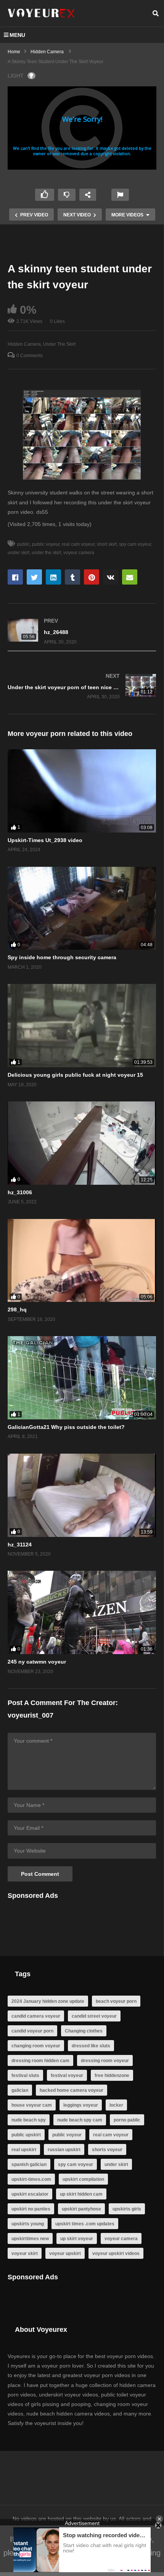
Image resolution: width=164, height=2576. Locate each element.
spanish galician (29, 2164)
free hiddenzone (112, 2075)
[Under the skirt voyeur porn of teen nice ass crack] (82, 686)
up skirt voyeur (77, 2239)
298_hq (17, 1309)
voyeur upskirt (65, 2253)
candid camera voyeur (36, 2016)
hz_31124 (20, 1545)
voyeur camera (79, 553)
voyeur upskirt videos (116, 2253)
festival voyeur (67, 2075)
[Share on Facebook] (15, 577)
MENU (17, 35)
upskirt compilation (83, 2179)
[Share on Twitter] (34, 577)
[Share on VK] (111, 577)
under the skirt (46, 553)
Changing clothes (84, 2031)
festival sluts (25, 2075)
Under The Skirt (59, 344)
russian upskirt (64, 2150)
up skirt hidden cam (81, 2194)
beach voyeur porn (116, 2001)
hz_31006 (20, 1192)
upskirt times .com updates (85, 2224)
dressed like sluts (91, 2046)
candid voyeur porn (32, 2031)
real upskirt (24, 2150)
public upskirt (26, 2135)
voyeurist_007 (31, 1715)
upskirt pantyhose (81, 2209)
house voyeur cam (32, 2105)
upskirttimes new (30, 2239)
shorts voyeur (107, 2150)
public (23, 544)
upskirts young (28, 2224)
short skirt (107, 544)
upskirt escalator (30, 2194)
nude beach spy (29, 2120)
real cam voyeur (78, 544)
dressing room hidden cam (40, 2061)
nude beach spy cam (80, 2120)
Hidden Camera (24, 344)
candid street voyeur (94, 2016)
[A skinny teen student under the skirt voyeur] (82, 791)
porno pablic (127, 2120)
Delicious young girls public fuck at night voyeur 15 (75, 1075)
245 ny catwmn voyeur (37, 1662)
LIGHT (16, 76)
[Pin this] (92, 577)
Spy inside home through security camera (62, 957)
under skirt (116, 2164)
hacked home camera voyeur (72, 2090)
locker (116, 2105)
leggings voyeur (81, 2105)
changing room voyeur (36, 2046)
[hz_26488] (82, 631)
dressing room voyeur (105, 2061)
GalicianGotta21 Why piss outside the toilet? (66, 1427)
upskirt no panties (31, 2209)
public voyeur (46, 544)
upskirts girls (127, 2209)
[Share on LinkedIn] (53, 577)
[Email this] (130, 577)
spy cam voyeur (135, 544)
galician (20, 2090)
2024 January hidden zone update (48, 2001)
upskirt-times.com (31, 2179)
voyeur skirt (25, 2253)
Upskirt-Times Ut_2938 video (45, 840)
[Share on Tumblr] (72, 577)
